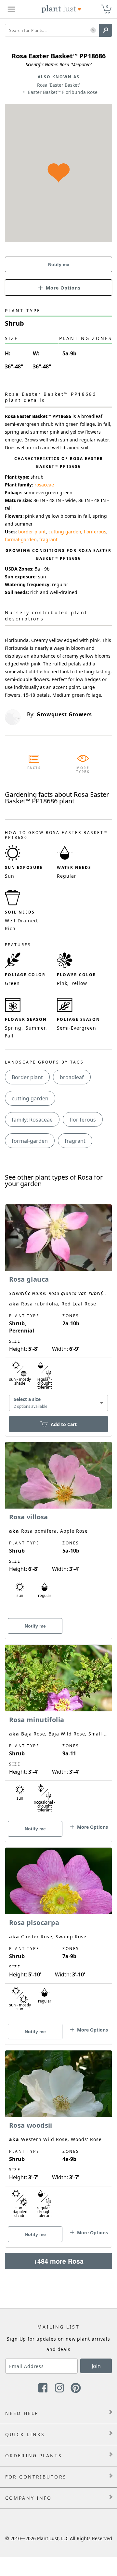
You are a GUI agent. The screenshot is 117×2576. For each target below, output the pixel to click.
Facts (34, 768)
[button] (93, 30)
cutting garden (65, 532)
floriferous (95, 532)
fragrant (48, 539)
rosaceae (44, 485)
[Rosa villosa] (58, 1529)
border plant (32, 532)
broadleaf (72, 1077)
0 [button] (107, 6)
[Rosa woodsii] (58, 2137)
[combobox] (58, 1403)
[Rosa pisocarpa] (58, 1935)
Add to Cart (64, 1424)
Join (96, 2366)
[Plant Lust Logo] (61, 9)
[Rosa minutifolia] (58, 1732)
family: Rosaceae (32, 1120)
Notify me (59, 264)
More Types (83, 770)
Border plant (27, 1077)
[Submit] (106, 30)
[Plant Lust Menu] (11, 9)
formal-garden (21, 539)
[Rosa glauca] (58, 1309)
